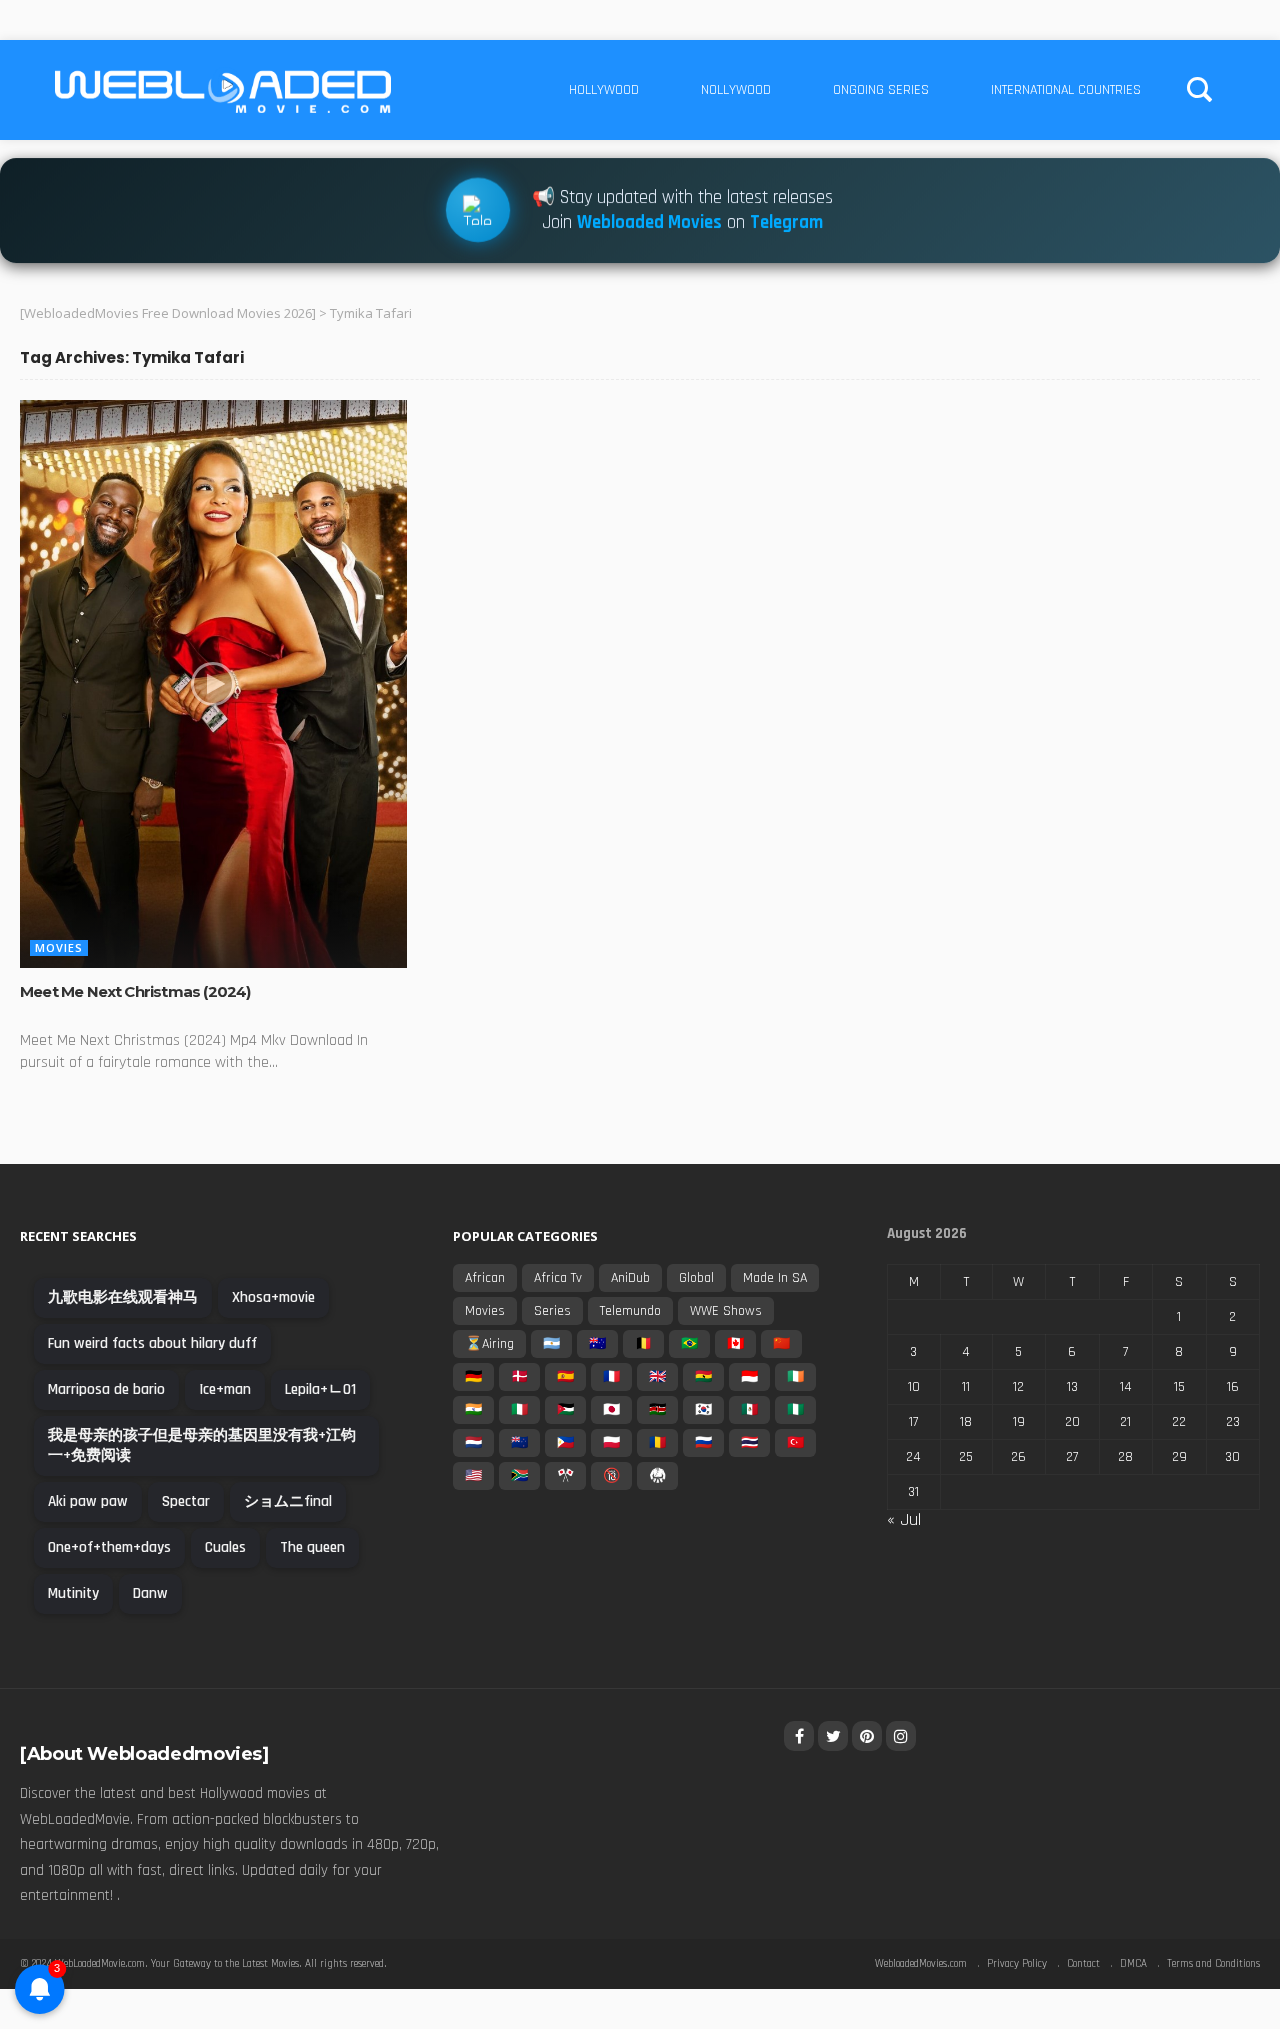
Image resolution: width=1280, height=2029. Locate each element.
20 (1072, 1422)
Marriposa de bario (106, 1389)
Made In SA (775, 1278)
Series (552, 1311)
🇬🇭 (703, 1377)
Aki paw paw (88, 1501)
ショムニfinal (288, 1501)
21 (1125, 1422)
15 (1179, 1387)
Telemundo (630, 1311)
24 (913, 1457)
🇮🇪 (795, 1377)
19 (1019, 1422)
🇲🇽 (749, 1410)
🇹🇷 (795, 1443)
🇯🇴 (565, 1410)
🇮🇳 (473, 1410)
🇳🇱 (473, 1443)
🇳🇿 (519, 1443)
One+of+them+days (109, 1547)
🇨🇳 (781, 1344)
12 (1018, 1387)
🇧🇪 (643, 1344)
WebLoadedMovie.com (100, 1964)
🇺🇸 (473, 1476)
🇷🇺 (703, 1443)
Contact (1083, 1964)
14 (1126, 1387)
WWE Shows (726, 1311)
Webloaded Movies (649, 219)
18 (966, 1422)
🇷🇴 (657, 1443)
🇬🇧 (657, 1377)
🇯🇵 (611, 1410)
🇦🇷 (551, 1344)
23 (1233, 1422)
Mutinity (73, 1593)
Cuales (225, 1547)
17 (913, 1422)
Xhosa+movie (273, 1297)
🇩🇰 (519, 1377)
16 (1233, 1387)
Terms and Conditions (1213, 1964)
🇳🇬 (795, 1410)
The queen (312, 1547)
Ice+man (225, 1389)
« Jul (904, 1519)
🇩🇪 (473, 1377)
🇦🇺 (597, 1344)
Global (696, 1278)
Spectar (186, 1501)
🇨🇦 (735, 1344)
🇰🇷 (703, 1410)
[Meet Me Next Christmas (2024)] (213, 684)
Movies (59, 947)
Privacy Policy (1017, 1964)
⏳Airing (489, 1344)
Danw (150, 1593)
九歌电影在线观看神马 (123, 1297)
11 (966, 1387)
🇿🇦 (519, 1476)
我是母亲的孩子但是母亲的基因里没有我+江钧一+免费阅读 (202, 1445)
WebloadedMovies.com (921, 1964)
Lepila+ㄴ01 (320, 1389)
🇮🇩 (749, 1377)
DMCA (1133, 1964)
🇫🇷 (611, 1377)
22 (1179, 1422)
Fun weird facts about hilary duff (152, 1343)
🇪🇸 (565, 1377)
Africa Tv (558, 1278)
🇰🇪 (657, 1410)
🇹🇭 (749, 1443)
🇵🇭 (565, 1443)
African (485, 1278)
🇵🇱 (611, 1443)
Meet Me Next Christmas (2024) (135, 991)
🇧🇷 (689, 1344)
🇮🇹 (519, 1410)
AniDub (630, 1278)
